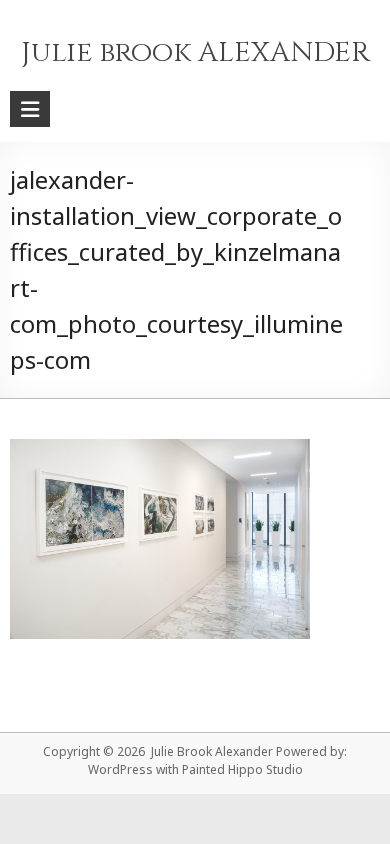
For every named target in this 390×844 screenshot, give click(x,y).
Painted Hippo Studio (242, 769)
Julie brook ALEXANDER (195, 52)
